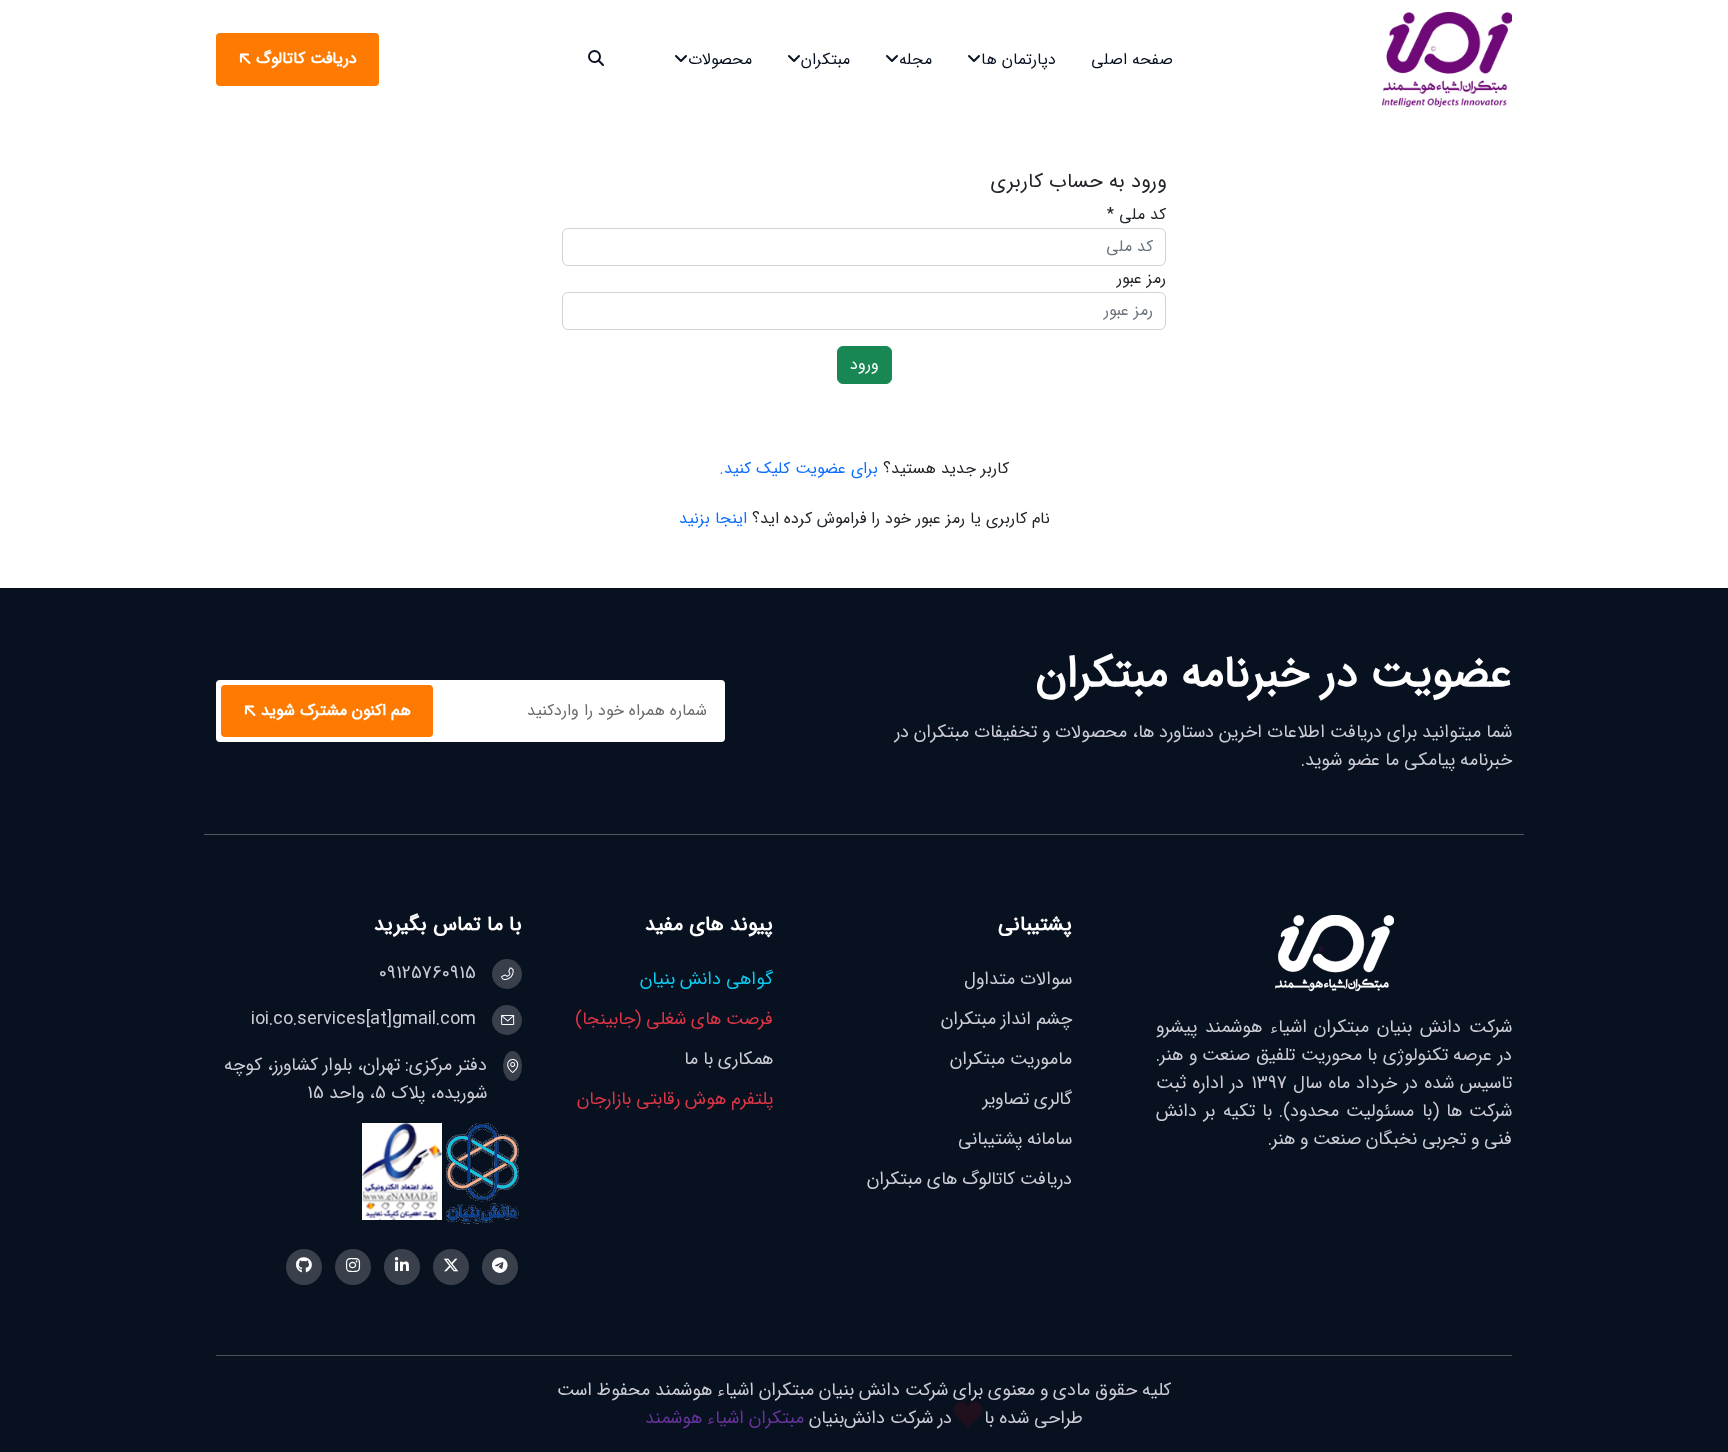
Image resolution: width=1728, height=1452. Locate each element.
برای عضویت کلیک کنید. (798, 468)
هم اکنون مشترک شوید (336, 710)
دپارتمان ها (1018, 59)
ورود (864, 364)
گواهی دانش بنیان (706, 979)
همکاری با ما (728, 1059)
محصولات (720, 59)
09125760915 (427, 973)
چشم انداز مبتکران (1006, 1019)
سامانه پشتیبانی (1015, 1139)
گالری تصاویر (1027, 1099)
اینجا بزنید (713, 518)
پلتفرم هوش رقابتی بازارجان (675, 1099)
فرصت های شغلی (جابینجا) (674, 1019)
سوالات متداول (1018, 979)
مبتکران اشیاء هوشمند (724, 1418)
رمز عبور (1141, 278)
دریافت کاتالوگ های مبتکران (969, 1179)
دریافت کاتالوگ (306, 59)
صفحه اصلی (1132, 59)
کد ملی (1136, 214)
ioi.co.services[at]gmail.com (363, 1019)
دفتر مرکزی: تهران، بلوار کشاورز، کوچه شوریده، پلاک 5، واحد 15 (355, 1079)
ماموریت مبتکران (1011, 1059)
